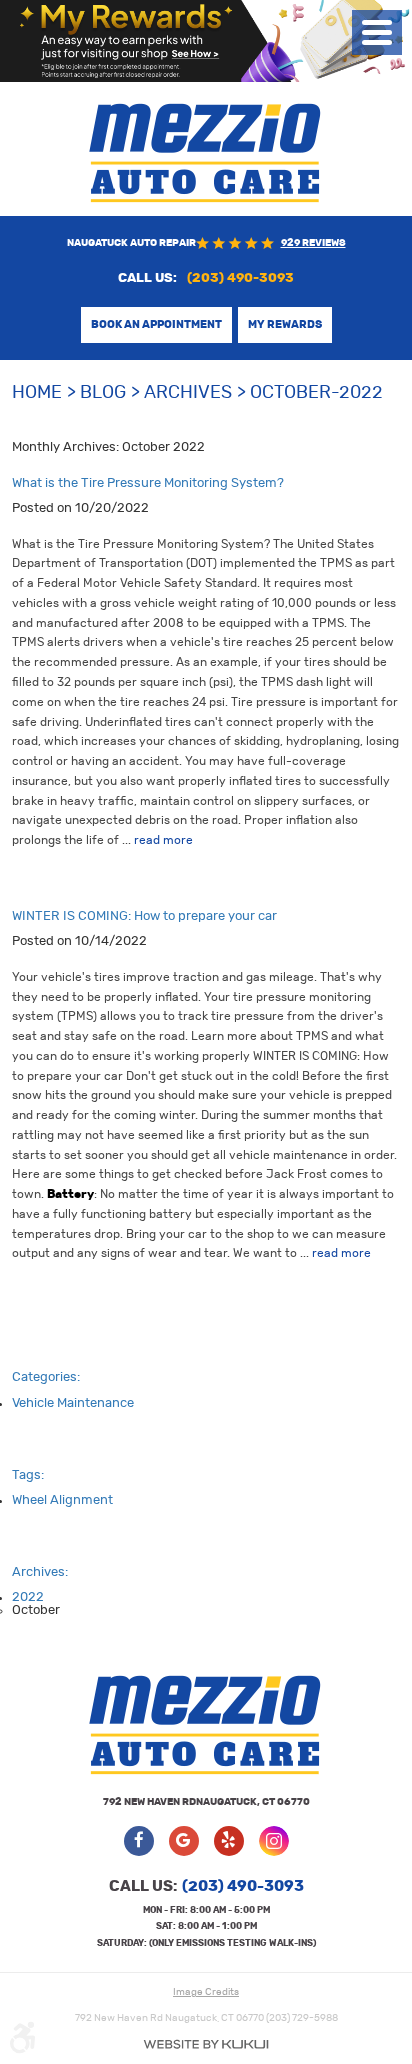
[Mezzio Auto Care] (206, 152)
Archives (188, 392)
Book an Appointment (156, 324)
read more (163, 840)
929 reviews (313, 243)
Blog (103, 392)
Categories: (46, 1377)
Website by (206, 2044)
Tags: (28, 1475)
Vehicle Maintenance (73, 1403)
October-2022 (316, 392)
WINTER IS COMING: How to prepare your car (144, 916)
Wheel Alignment (62, 1500)
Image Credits (206, 1992)
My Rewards (285, 324)
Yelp (229, 1841)
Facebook (139, 1841)
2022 (28, 1597)
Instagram (274, 1841)
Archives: (40, 1572)
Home (37, 392)
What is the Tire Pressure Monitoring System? (148, 483)
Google (184, 1841)
